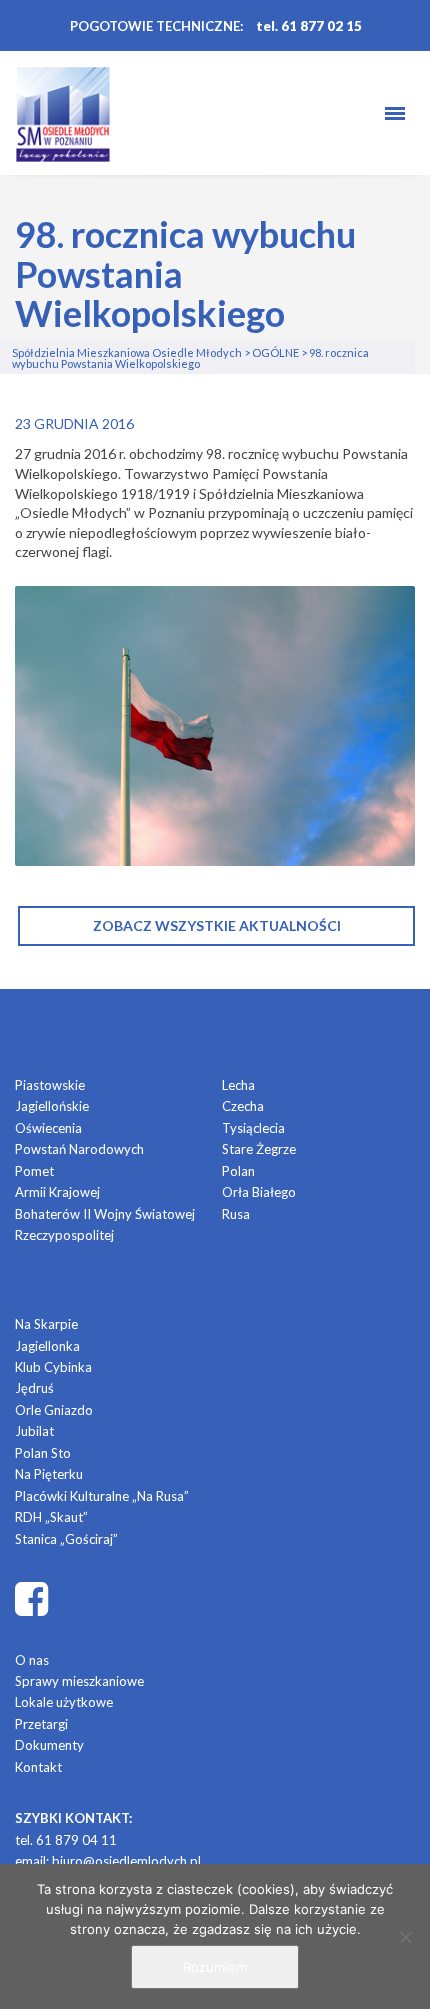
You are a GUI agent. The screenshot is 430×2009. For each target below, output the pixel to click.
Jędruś (34, 1388)
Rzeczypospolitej (64, 1235)
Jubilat (34, 1431)
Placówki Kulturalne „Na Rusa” (102, 1496)
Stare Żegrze (259, 1149)
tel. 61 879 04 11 (66, 1840)
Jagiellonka (47, 1346)
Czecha (243, 1106)
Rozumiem (215, 1967)
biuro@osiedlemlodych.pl (126, 1861)
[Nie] (405, 1937)
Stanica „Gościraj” (66, 1539)
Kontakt (38, 1767)
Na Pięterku (49, 1474)
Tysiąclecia (253, 1128)
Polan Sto (43, 1453)
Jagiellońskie (52, 1106)
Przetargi (41, 1724)
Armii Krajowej (57, 1192)
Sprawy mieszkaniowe (79, 1681)
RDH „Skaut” (51, 1517)
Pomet (34, 1171)
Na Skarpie (46, 1324)
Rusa (236, 1214)
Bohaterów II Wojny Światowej (105, 1214)
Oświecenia (48, 1128)
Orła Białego (259, 1192)
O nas (32, 1660)
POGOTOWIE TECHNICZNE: (156, 26)
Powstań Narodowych (79, 1149)
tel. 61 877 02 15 (309, 26)
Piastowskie (50, 1085)
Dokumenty (49, 1745)
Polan (238, 1171)
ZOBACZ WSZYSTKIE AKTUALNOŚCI (217, 925)
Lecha (238, 1085)
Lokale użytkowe (64, 1702)
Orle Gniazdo (54, 1410)
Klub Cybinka (53, 1367)
